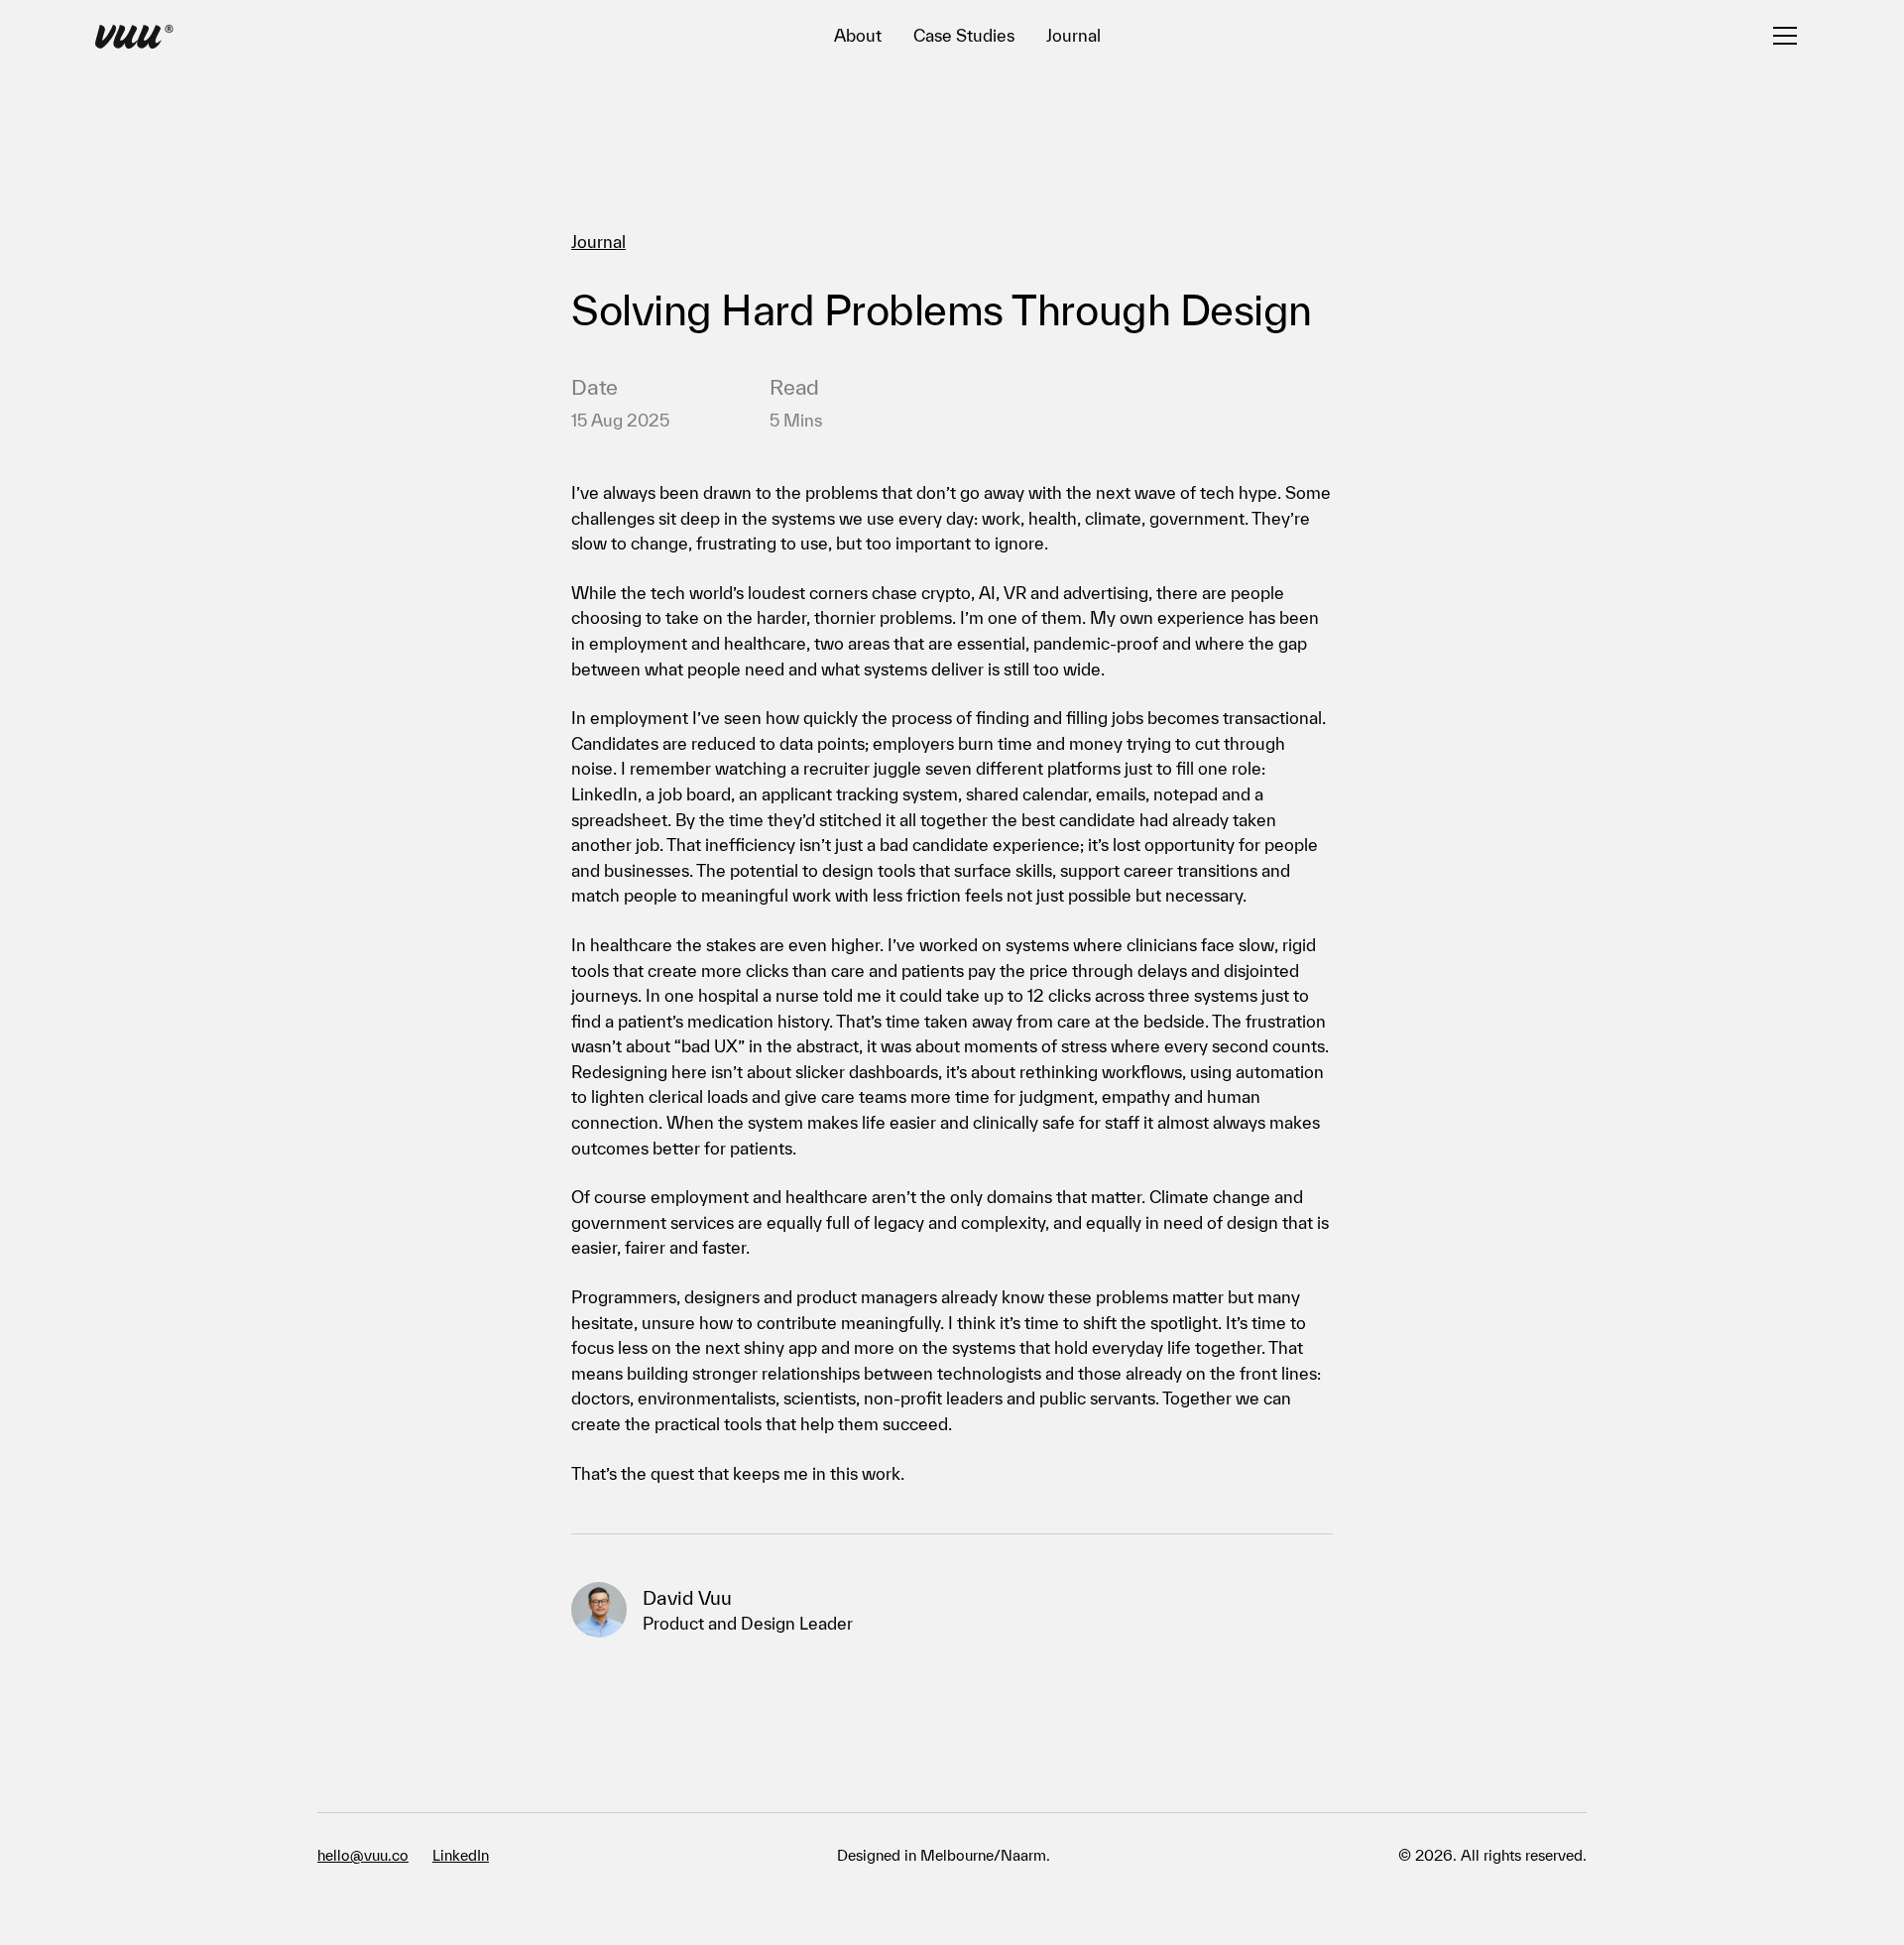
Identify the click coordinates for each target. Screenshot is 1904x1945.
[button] (1785, 36)
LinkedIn (461, 1855)
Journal (1073, 35)
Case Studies (964, 35)
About (858, 35)
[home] (134, 40)
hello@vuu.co (363, 1855)
